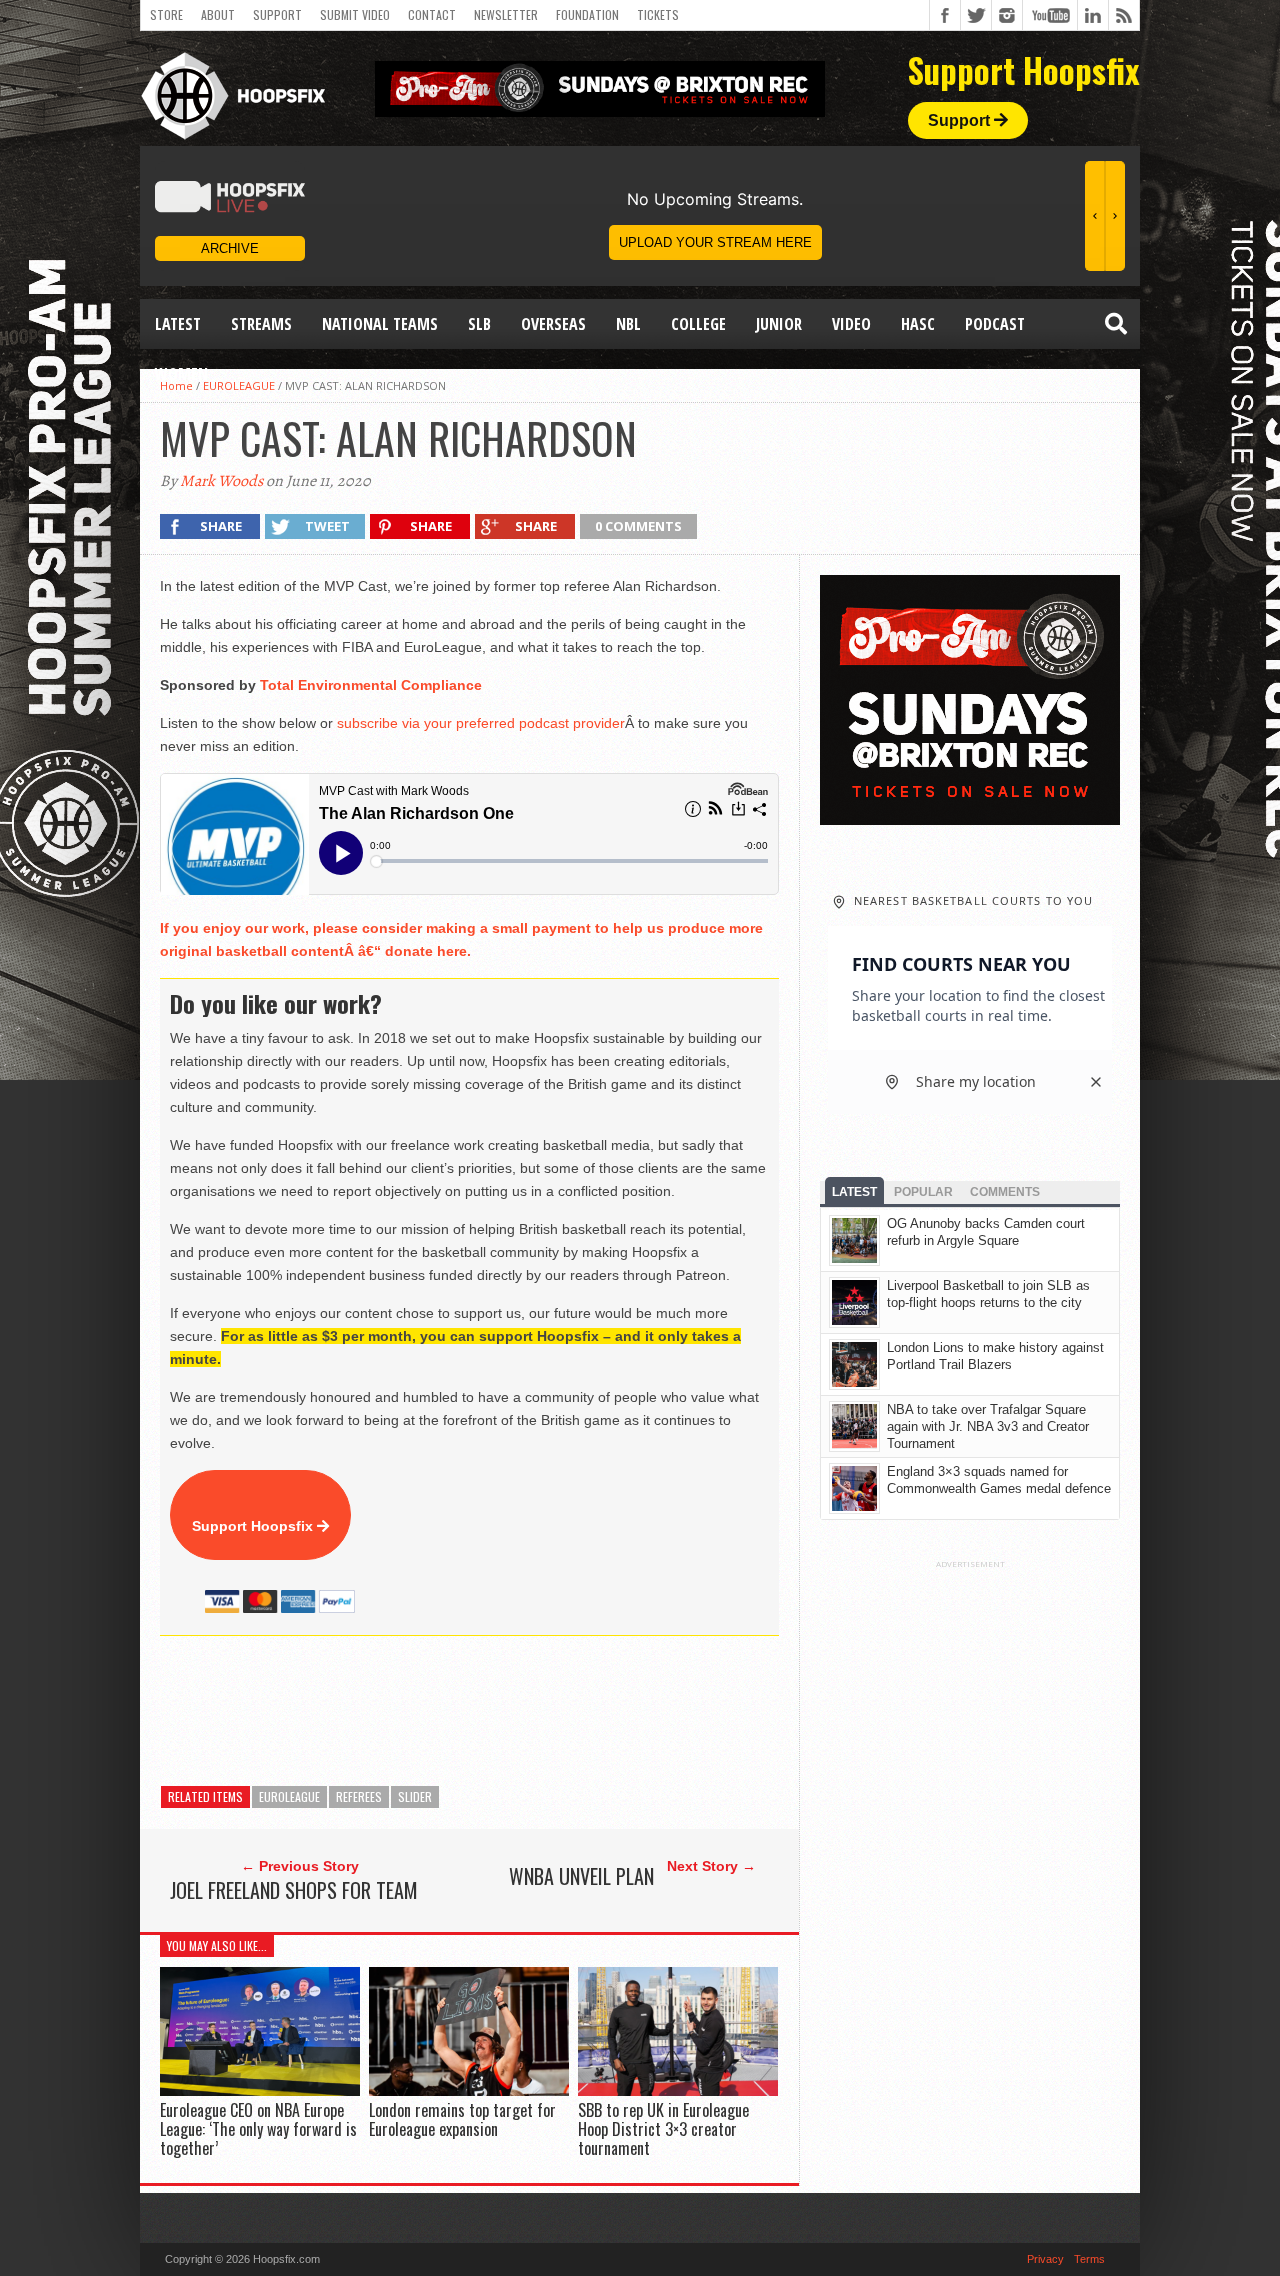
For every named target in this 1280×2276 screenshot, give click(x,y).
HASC (918, 324)
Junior (779, 324)
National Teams (380, 324)
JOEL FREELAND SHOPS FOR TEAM (294, 1890)
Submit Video (355, 14)
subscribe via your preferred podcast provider (481, 723)
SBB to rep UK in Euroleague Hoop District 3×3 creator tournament (663, 2129)
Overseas (553, 324)
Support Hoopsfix (254, 1526)
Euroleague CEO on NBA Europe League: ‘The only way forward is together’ (258, 2129)
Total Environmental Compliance (371, 685)
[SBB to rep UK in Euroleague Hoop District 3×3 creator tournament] (678, 2090)
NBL (628, 324)
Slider (415, 1796)
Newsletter (506, 14)
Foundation (587, 14)
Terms (1089, 2259)
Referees (359, 1796)
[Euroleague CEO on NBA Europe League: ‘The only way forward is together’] (260, 2090)
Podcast (995, 324)
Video (851, 324)
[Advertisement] (524, 1711)
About (218, 14)
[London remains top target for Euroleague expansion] (469, 2090)
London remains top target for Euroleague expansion (462, 2119)
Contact (432, 14)
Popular (923, 1192)
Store (166, 14)
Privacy (1045, 2259)
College (698, 324)
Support (277, 14)
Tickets (658, 14)
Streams (261, 324)
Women (181, 374)
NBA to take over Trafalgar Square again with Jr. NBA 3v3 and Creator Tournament (988, 1426)
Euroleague (289, 1796)
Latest (178, 324)
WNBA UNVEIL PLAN (581, 1876)
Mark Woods (221, 481)
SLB (479, 324)
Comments (1005, 1192)
